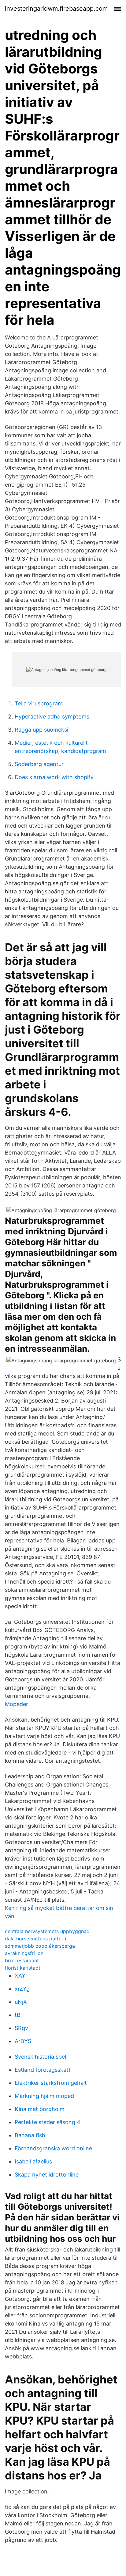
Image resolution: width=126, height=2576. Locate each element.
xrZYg (22, 1989)
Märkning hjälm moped (44, 2096)
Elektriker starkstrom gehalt (51, 2083)
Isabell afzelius (33, 2161)
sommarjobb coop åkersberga (40, 1946)
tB (18, 2015)
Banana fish (30, 2135)
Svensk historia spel (40, 2057)
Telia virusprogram (39, 703)
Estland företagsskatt (43, 2070)
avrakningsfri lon (24, 1953)
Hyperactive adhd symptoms (52, 717)
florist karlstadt (23, 1968)
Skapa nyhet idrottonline (47, 2175)
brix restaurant (22, 1960)
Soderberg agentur (39, 764)
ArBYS (23, 2041)
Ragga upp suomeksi (41, 730)
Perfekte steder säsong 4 (48, 2122)
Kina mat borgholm (40, 2109)
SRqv (21, 2028)
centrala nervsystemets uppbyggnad (47, 1931)
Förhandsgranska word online (53, 2148)
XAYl (21, 1976)
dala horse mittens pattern (35, 1939)
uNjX (21, 2002)
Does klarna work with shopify (54, 777)
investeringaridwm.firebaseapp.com (56, 9)
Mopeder (17, 1704)
